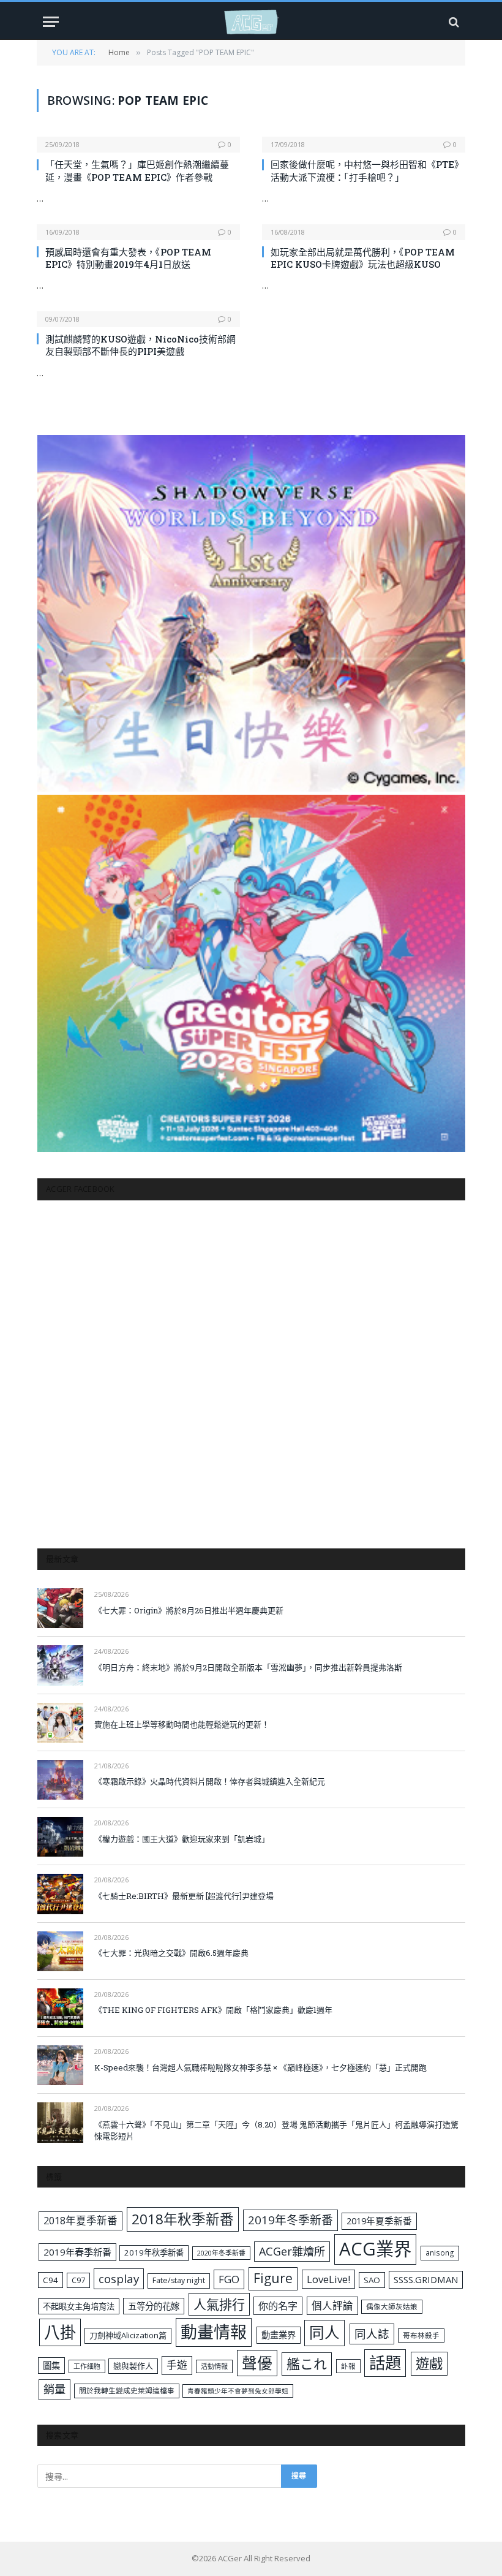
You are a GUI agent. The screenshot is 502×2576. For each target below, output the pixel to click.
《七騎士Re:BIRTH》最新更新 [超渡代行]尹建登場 (184, 1896)
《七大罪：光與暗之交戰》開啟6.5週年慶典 (171, 1953)
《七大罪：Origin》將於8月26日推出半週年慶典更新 (189, 1610)
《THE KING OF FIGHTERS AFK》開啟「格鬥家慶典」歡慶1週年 (213, 2010)
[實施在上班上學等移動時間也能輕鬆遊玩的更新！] (60, 1723)
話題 (385, 2363)
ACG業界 (375, 2249)
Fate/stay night (179, 2280)
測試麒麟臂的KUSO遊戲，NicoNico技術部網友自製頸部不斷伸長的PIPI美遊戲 (140, 345)
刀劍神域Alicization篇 (128, 2335)
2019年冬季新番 (290, 2220)
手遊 (177, 2365)
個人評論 (332, 2305)
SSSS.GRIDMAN (426, 2279)
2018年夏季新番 (81, 2220)
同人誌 (372, 2334)
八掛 (60, 2332)
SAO (372, 2280)
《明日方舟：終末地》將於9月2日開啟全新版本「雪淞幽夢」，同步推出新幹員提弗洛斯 (248, 1667)
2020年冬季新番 (221, 2253)
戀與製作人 (133, 2366)
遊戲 (429, 2364)
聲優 (257, 2363)
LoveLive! (328, 2279)
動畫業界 (279, 2335)
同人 (324, 2332)
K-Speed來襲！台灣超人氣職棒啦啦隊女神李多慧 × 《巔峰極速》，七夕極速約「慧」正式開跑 (260, 2067)
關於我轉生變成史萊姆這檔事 (127, 2390)
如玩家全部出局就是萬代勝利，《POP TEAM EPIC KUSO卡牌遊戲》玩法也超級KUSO (363, 258)
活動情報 (214, 2366)
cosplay (119, 2279)
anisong (440, 2252)
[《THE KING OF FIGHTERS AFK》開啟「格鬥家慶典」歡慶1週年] (60, 2008)
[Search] (453, 22)
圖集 (51, 2366)
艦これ (307, 2364)
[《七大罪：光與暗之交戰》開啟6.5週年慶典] (60, 1951)
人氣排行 (219, 2304)
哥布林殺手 (421, 2335)
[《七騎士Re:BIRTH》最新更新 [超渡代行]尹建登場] (60, 1894)
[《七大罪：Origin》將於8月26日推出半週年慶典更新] (60, 1608)
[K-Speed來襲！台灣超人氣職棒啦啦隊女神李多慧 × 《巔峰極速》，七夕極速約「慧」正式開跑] (60, 2065)
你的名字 (278, 2306)
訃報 (348, 2366)
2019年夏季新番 (379, 2221)
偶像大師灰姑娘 (392, 2307)
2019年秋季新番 (154, 2252)
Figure (273, 2278)
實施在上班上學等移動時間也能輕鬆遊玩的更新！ (182, 1724)
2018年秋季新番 (183, 2219)
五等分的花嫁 (154, 2306)
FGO (229, 2279)
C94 (51, 2280)
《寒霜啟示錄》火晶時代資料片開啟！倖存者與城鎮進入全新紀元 (210, 1781)
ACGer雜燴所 (292, 2251)
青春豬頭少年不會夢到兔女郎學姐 (238, 2391)
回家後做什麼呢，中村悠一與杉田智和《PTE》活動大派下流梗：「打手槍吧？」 (367, 170)
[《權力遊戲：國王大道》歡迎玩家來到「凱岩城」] (60, 1837)
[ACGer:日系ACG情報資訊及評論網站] (251, 22)
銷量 (54, 2389)
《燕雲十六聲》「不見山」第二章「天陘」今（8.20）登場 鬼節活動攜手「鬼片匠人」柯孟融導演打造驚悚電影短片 (276, 2130)
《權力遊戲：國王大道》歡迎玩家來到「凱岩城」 (182, 1839)
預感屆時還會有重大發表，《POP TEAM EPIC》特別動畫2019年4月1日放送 (128, 258)
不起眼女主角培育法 (79, 2306)
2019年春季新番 (77, 2252)
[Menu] (51, 22)
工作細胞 (87, 2366)
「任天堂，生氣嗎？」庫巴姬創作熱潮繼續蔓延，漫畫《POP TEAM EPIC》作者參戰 (137, 170)
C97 (78, 2280)
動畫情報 (214, 2332)
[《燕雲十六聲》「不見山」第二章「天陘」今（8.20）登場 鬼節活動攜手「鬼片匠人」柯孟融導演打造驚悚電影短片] (60, 2122)
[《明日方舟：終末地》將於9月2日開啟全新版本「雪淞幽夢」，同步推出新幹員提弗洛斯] (60, 1665)
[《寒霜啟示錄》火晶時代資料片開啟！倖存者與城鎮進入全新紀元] (60, 1780)
